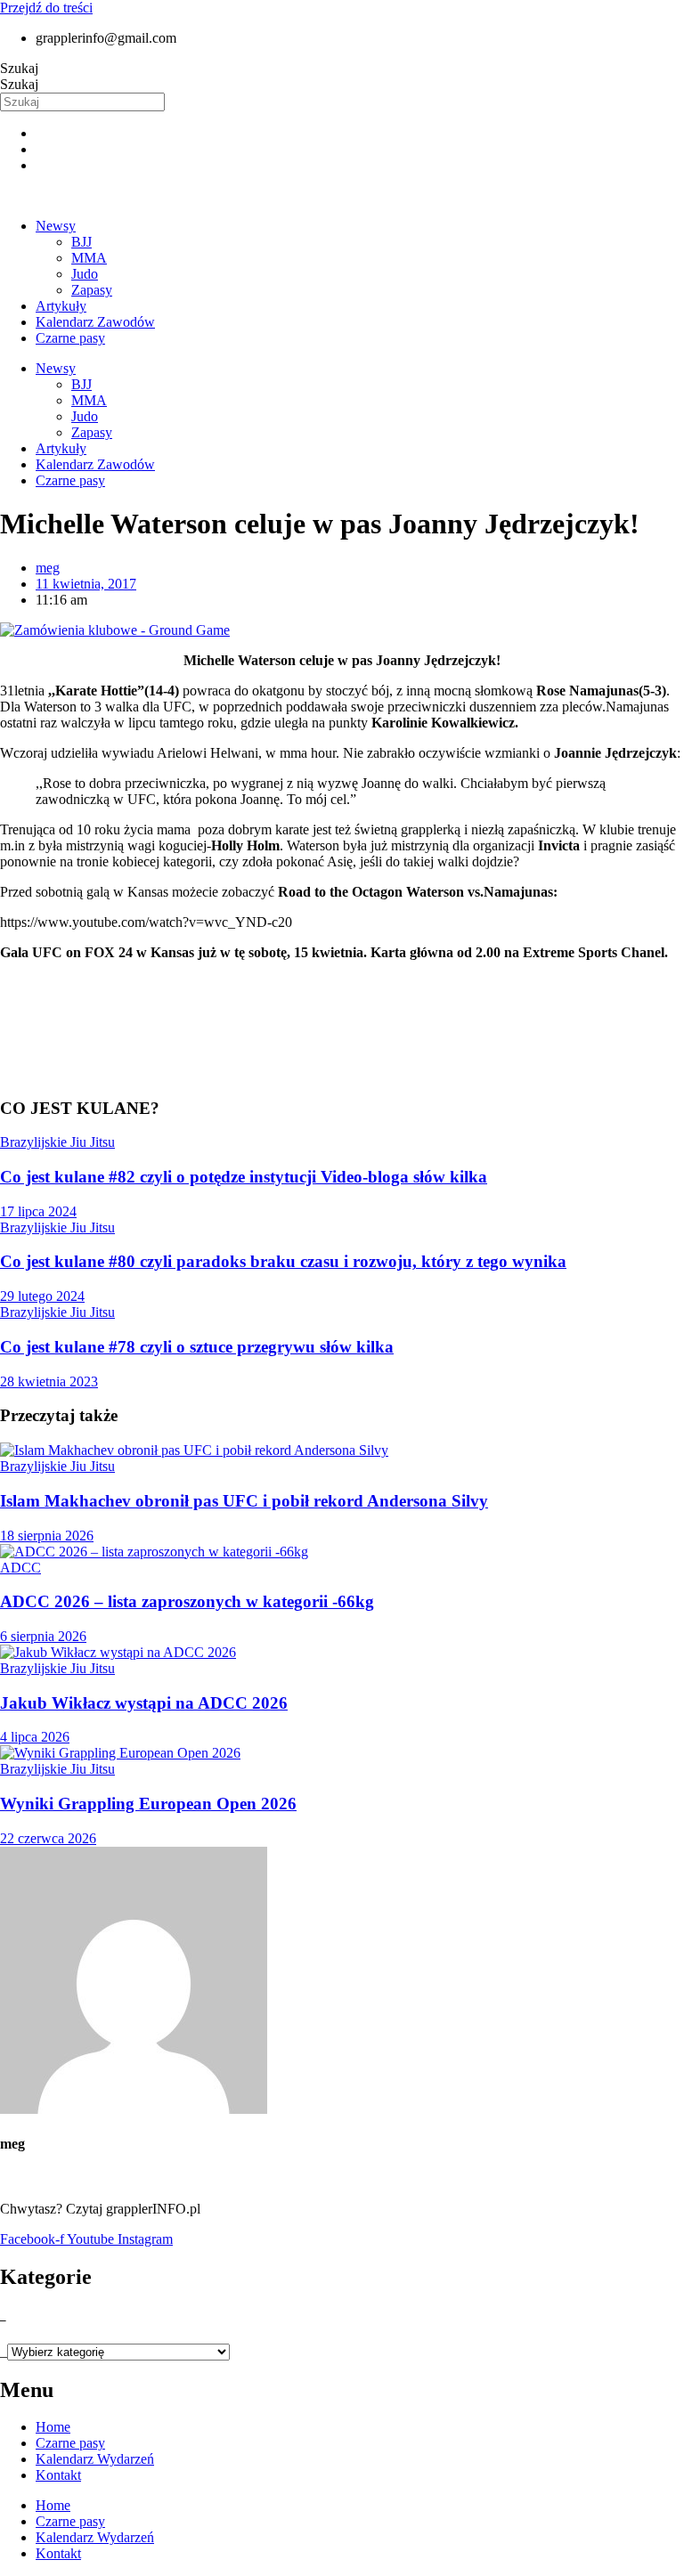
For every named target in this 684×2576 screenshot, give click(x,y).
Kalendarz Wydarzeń (95, 2459)
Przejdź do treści (46, 8)
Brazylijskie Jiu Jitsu (57, 1142)
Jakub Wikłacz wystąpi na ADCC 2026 (144, 1703)
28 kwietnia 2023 (49, 1381)
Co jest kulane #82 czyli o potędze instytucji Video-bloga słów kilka (244, 1177)
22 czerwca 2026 (48, 1838)
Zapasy (92, 290)
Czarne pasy (70, 338)
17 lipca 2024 (38, 1211)
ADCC (20, 1568)
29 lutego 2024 (42, 1296)
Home (53, 2427)
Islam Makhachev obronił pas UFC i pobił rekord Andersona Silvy (244, 1501)
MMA (89, 258)
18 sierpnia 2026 (47, 1536)
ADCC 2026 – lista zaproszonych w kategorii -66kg (187, 1601)
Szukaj (19, 68)
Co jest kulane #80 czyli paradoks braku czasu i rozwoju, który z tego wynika (283, 1261)
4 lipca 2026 (35, 1737)
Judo (85, 274)
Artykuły (61, 306)
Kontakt (58, 2475)
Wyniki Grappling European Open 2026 (148, 1804)
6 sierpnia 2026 (43, 1636)
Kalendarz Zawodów (95, 322)
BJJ (81, 242)
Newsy (56, 226)
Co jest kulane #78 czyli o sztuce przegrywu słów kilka (197, 1347)
